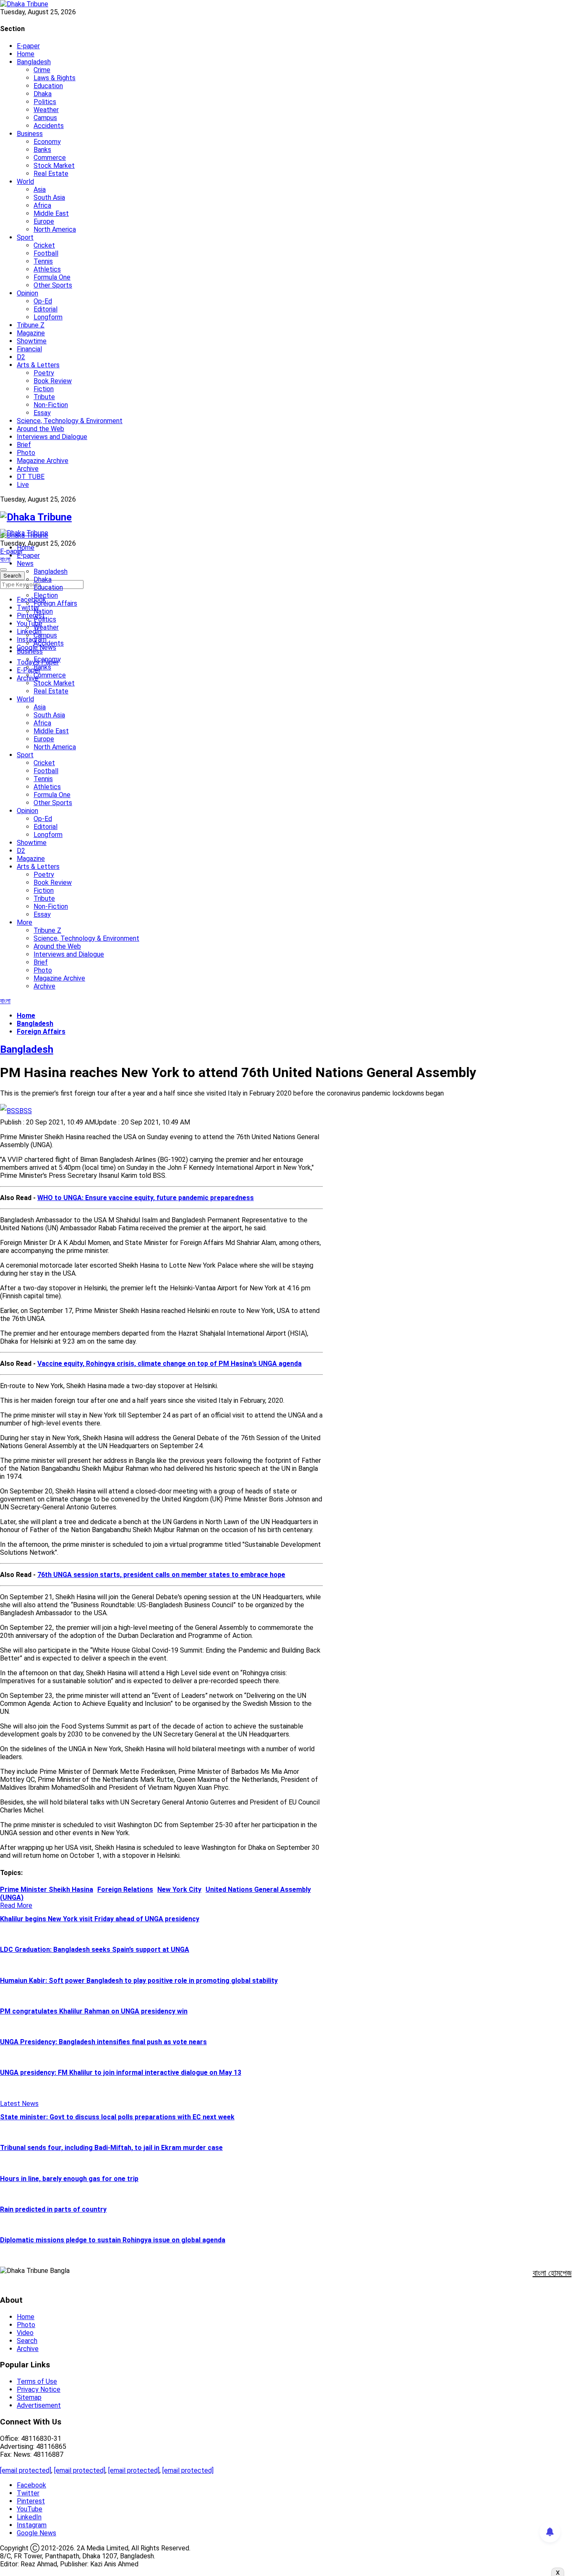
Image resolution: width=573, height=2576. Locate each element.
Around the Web (40, 429)
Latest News (19, 2104)
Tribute (44, 397)
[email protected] (26, 2470)
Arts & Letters (38, 365)
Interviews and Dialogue (52, 437)
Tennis (43, 261)
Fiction (44, 389)
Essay (42, 413)
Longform (48, 317)
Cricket (44, 245)
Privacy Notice (39, 2389)
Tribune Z (31, 325)
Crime (42, 70)
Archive (28, 469)
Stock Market (54, 166)
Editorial (46, 309)
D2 (21, 357)
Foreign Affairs (55, 603)
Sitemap (29, 2397)
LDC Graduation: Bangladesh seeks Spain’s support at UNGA (95, 1950)
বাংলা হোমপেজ (552, 2273)
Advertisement (39, 2405)
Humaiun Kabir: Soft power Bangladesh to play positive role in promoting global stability (139, 1981)
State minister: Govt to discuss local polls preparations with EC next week (117, 2117)
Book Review (53, 381)
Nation (43, 611)
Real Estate (51, 174)
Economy (47, 142)
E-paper (28, 46)
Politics (45, 102)
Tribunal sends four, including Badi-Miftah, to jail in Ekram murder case (111, 2148)
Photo (26, 453)
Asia (40, 190)
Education (48, 86)
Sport (25, 237)
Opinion (27, 293)
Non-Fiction (51, 405)
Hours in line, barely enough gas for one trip (69, 2179)
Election (46, 595)
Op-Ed (43, 301)
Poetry (44, 373)
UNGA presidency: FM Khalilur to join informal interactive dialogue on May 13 (121, 2073)
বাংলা (5, 559)
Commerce (50, 158)
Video (25, 2333)
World (25, 182)
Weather (46, 110)
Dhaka (43, 94)
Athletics (47, 269)
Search (27, 2341)
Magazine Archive (43, 461)
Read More (16, 1905)
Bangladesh (34, 62)
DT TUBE (31, 477)
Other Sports (53, 285)
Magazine (31, 333)
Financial (29, 349)
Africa (42, 205)
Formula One (52, 277)
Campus (45, 118)
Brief (24, 445)
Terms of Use (37, 2381)
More (25, 922)
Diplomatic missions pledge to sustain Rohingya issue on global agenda (113, 2240)
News (25, 564)
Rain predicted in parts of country (53, 2209)
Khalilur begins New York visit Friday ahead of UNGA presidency (100, 1919)
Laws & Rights (55, 78)
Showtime (32, 341)
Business (30, 134)
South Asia (49, 197)
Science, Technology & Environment (70, 421)
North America (55, 229)
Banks (42, 150)
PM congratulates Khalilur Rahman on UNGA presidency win (94, 2011)
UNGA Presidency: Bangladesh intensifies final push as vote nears (103, 2042)
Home (26, 54)
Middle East (51, 213)
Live (23, 485)
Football (46, 253)
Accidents (49, 126)
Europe (44, 221)
